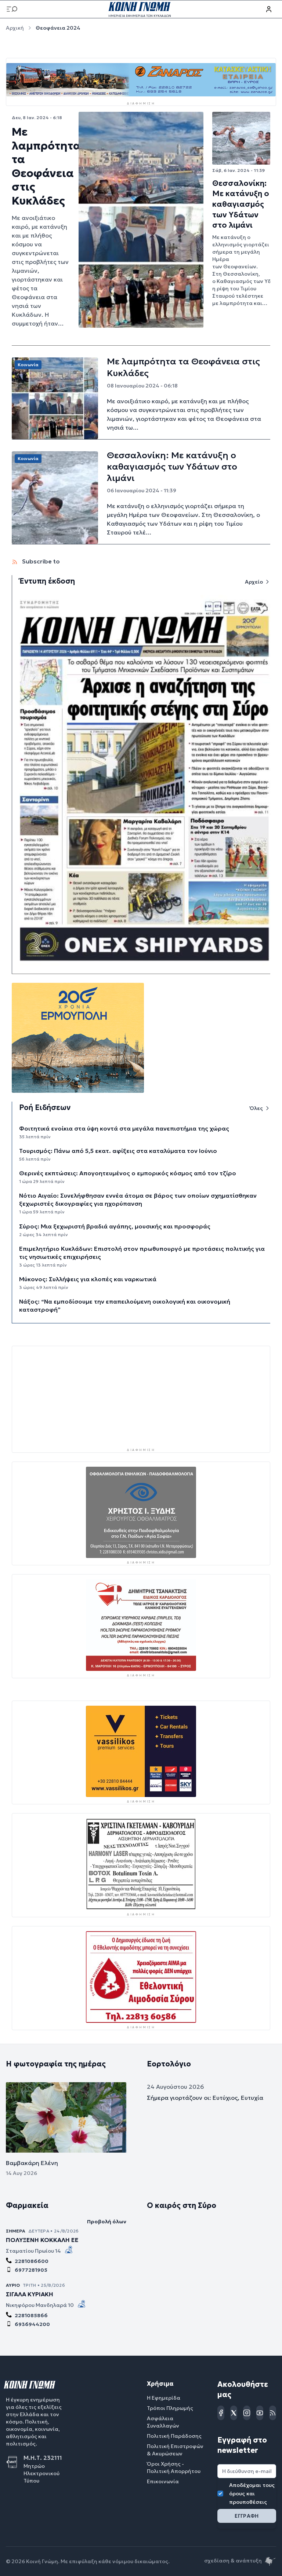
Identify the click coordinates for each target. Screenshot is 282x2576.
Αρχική (15, 28)
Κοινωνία (28, 365)
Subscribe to (40, 561)
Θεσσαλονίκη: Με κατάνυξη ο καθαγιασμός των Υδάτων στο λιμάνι (241, 204)
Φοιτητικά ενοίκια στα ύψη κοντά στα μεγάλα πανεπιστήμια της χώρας (124, 1128)
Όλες (256, 1108)
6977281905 (31, 2270)
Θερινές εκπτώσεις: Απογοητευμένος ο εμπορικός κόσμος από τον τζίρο (128, 1173)
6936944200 (32, 2325)
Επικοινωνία (163, 2482)
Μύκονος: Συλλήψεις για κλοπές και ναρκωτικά (88, 1279)
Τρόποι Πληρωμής (170, 2408)
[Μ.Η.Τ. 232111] (15, 2462)
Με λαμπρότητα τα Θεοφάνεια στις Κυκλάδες (46, 166)
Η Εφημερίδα (164, 2398)
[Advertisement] (141, 1397)
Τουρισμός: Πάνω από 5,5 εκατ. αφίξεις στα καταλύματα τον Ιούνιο (118, 1151)
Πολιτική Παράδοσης (174, 2436)
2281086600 (32, 2261)
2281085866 (31, 2316)
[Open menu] (12, 9)
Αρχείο (254, 582)
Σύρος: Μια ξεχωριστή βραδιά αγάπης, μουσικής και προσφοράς (115, 1226)
